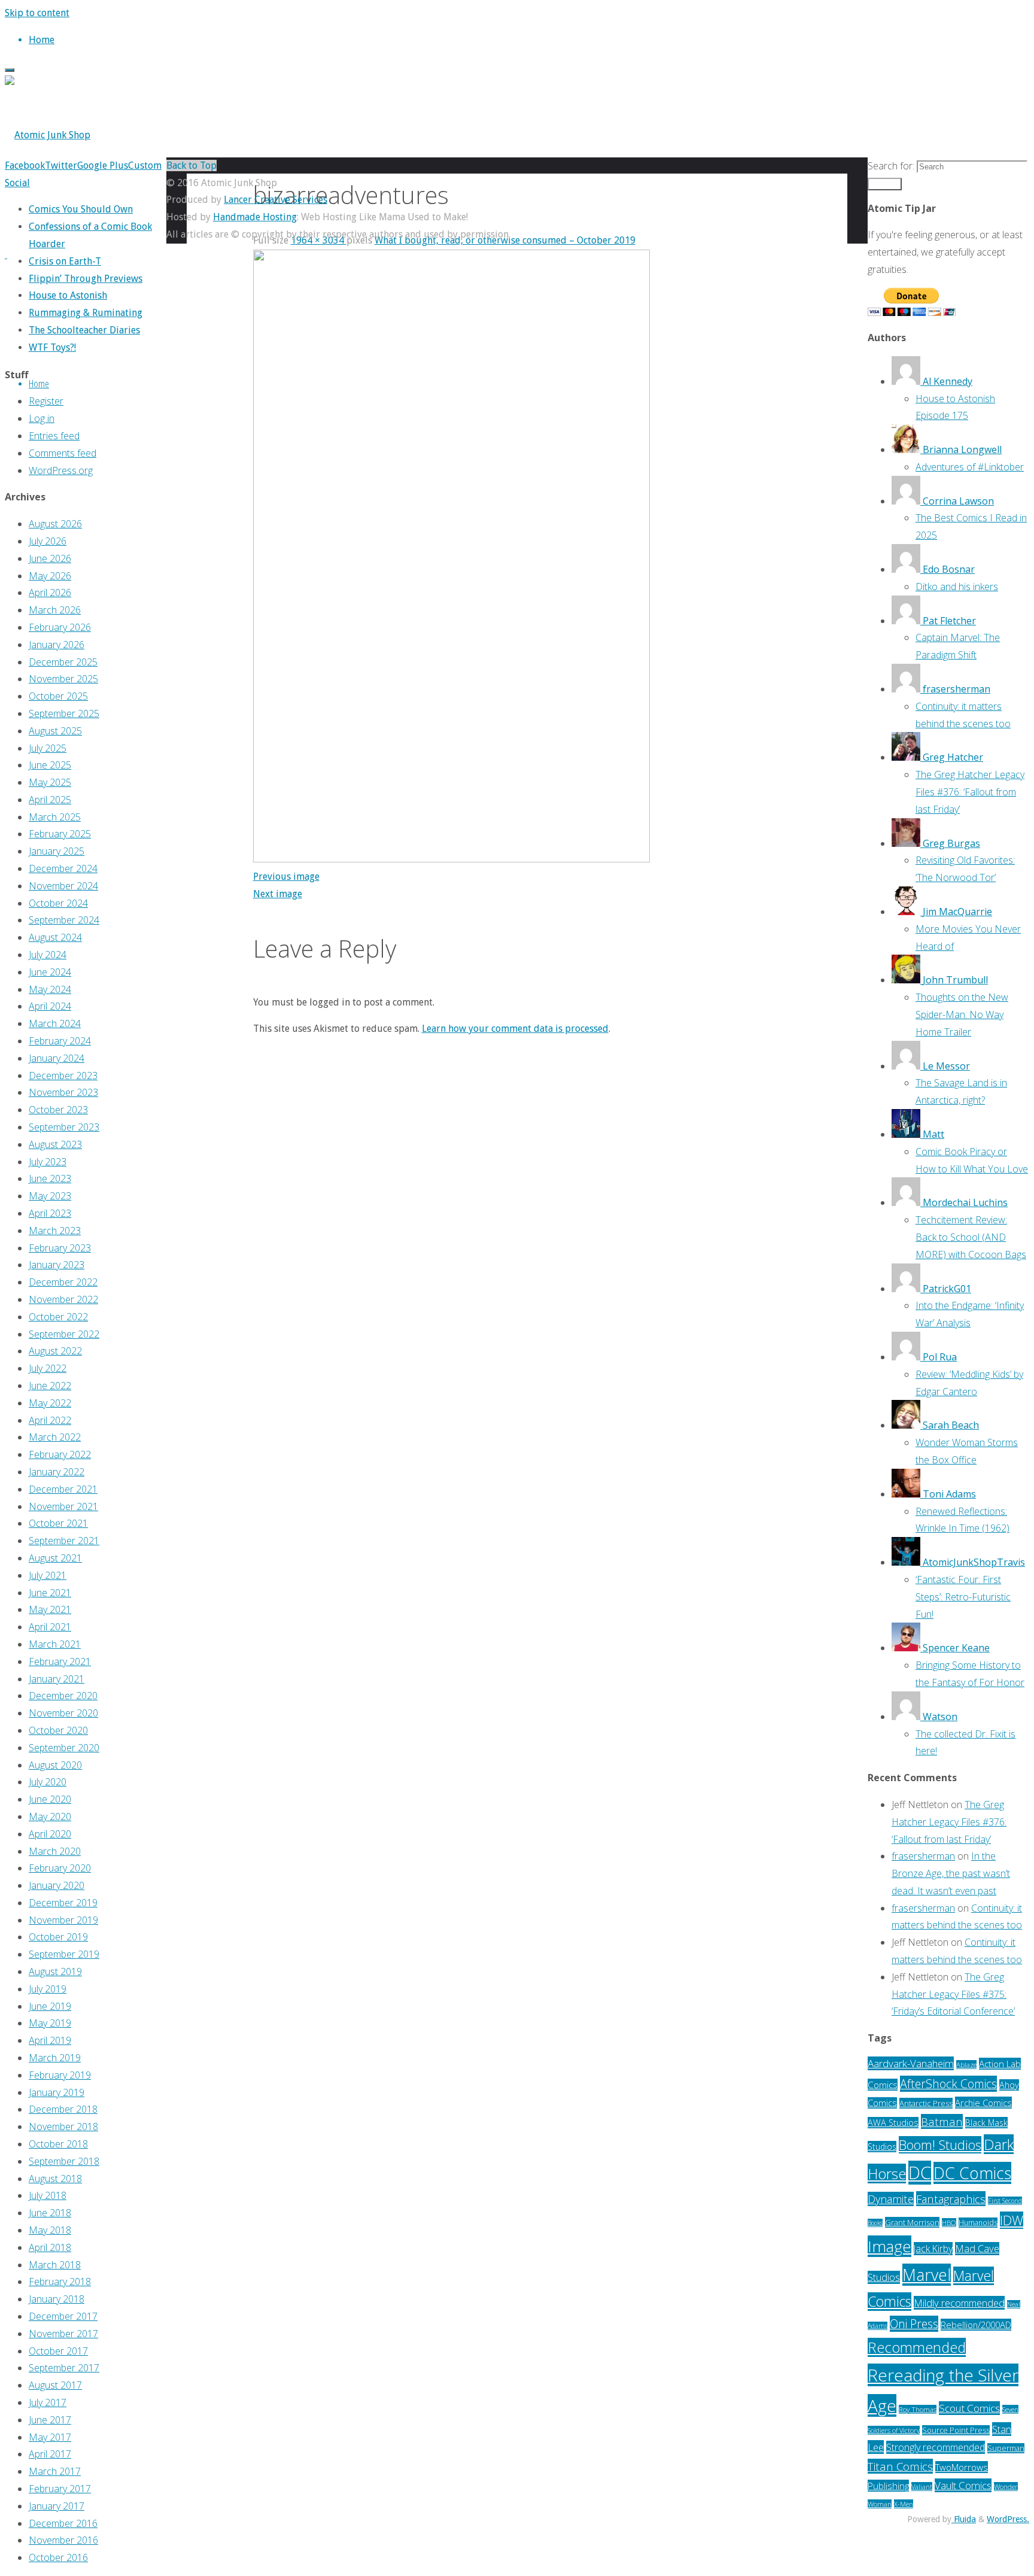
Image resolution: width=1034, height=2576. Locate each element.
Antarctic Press (926, 2103)
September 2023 (64, 1127)
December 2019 (63, 1903)
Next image (278, 894)
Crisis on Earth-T (65, 261)
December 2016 (63, 2523)
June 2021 (50, 1593)
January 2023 (57, 1265)
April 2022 (50, 1420)
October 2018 (58, 2144)
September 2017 (64, 2368)
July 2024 (48, 955)
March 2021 (55, 1644)
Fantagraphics (951, 2199)
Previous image (286, 877)
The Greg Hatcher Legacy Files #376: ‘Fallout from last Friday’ (970, 792)
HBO (949, 2223)
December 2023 (63, 1076)
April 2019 (50, 2040)
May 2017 (50, 2437)
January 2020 (57, 1885)
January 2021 (57, 1679)
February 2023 (60, 1248)
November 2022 (63, 1299)
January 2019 (57, 2092)
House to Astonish (68, 295)
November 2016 (63, 2540)
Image (889, 2246)
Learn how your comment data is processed (515, 1029)
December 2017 (63, 2316)
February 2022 (60, 1454)
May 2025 (50, 782)
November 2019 (63, 1920)
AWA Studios (893, 2123)
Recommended (917, 2347)
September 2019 (64, 1954)
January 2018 (57, 2299)
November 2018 (63, 2127)
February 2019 (60, 2075)
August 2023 (55, 1144)
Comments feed (63, 453)
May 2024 (50, 989)
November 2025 (63, 679)
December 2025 (63, 662)
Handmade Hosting (255, 217)
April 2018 (50, 2247)
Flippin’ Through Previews (86, 279)
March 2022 (55, 1437)
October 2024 (58, 903)
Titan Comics (900, 2466)
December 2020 (63, 1696)
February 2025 (60, 834)
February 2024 (60, 1041)
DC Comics (972, 2173)
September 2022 (64, 1334)
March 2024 (55, 1023)
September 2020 (64, 1748)
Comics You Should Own (81, 209)
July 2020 (48, 1782)
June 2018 (50, 2213)
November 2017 (63, 2334)
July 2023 (48, 1162)
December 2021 (63, 1489)
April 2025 (50, 800)
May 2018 (50, 2230)
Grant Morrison (912, 2222)
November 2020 (63, 1713)
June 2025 (50, 765)
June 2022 (50, 1386)
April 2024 (50, 1006)
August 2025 (55, 731)
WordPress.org (61, 470)
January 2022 (57, 1472)
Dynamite (891, 2199)
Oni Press (914, 2324)
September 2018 (64, 2161)
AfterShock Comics (948, 2084)
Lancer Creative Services (276, 200)
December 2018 (63, 2109)
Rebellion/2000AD (976, 2325)
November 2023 (63, 1092)
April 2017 (50, 2454)
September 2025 (64, 713)
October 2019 (58, 1937)
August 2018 (55, 2179)
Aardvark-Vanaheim (911, 2063)
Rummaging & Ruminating (86, 313)
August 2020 (55, 1765)
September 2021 (64, 1541)
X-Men (904, 2504)
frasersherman (923, 1856)
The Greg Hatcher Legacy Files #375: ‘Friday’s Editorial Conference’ (953, 1994)
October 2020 (58, 1730)
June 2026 (50, 558)
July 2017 (48, 2402)
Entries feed (54, 436)
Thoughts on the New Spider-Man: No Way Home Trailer (962, 1014)
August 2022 (55, 1351)
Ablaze (966, 2065)
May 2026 (50, 576)
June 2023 (50, 1178)
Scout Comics (969, 2408)
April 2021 (50, 1627)
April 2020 (50, 1834)
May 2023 (50, 1196)
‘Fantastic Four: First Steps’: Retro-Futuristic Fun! (963, 1597)
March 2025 (55, 817)
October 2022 (58, 1317)
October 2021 (58, 1523)
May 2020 (50, 1816)
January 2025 (57, 851)
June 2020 (50, 1799)
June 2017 (50, 2420)
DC (920, 2173)
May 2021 (50, 1609)
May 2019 (50, 2023)
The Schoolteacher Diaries (84, 330)
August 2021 (55, 1558)
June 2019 (50, 2006)
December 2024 (63, 868)
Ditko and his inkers (957, 587)
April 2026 (50, 593)
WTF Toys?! (52, 347)
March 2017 (55, 2471)
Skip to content (37, 13)
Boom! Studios (940, 2145)
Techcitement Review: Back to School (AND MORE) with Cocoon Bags (971, 1237)
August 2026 (55, 524)
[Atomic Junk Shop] (48, 135)
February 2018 (60, 2282)
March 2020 (55, 1851)
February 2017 (60, 2489)
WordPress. (1008, 2519)
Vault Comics (963, 2485)
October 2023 (58, 1110)
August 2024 (55, 937)
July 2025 (48, 748)
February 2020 (60, 1868)
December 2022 (63, 1282)
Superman (1006, 2448)
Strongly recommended (936, 2447)
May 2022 (50, 1403)
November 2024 (63, 886)
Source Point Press (956, 2430)
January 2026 (57, 645)
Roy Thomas (918, 2409)
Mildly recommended (959, 2303)
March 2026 (55, 610)
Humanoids (978, 2223)
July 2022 (48, 1368)
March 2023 (55, 1231)
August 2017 (55, 2385)
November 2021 (63, 1506)
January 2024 (57, 1058)
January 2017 (57, 2506)
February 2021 (60, 1661)
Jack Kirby (933, 2249)
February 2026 (60, 627)
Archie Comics (983, 2103)
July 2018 (48, 2195)
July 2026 (48, 541)
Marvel (927, 2275)
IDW (1012, 2220)
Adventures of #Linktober (970, 467)
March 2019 (55, 2058)
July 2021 (48, 1575)
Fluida (964, 2519)
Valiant (922, 2487)
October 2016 (58, 2557)
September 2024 (64, 920)
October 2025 (58, 696)
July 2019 (48, 1989)
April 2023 (50, 1213)
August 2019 (55, 1972)
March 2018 (55, 2265)
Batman (942, 2121)
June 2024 (50, 972)
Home (39, 383)
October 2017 (58, 2351)
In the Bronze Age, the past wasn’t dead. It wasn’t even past (951, 1873)
